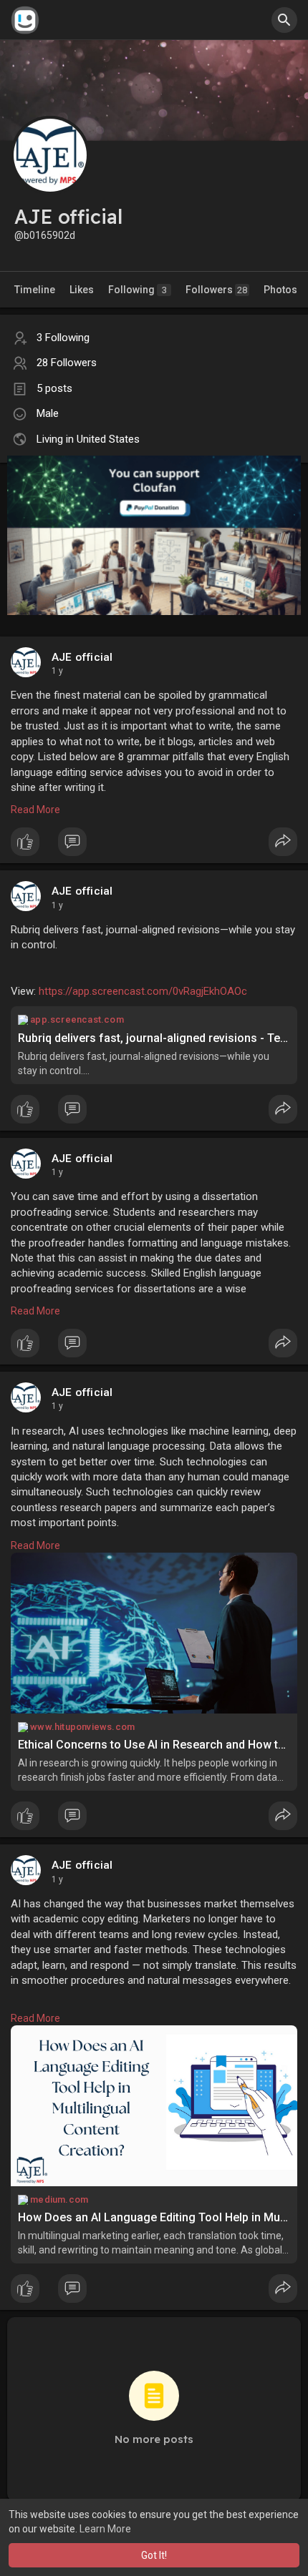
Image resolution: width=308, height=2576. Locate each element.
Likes (82, 290)
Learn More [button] (105, 2529)
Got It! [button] (154, 2555)
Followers (216, 290)
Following (138, 290)
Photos (280, 290)
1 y (57, 671)
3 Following (63, 338)
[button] (284, 20)
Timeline (35, 290)
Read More (35, 810)
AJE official (82, 657)
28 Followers (67, 363)
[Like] (154, 845)
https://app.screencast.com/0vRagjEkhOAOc (143, 991)
